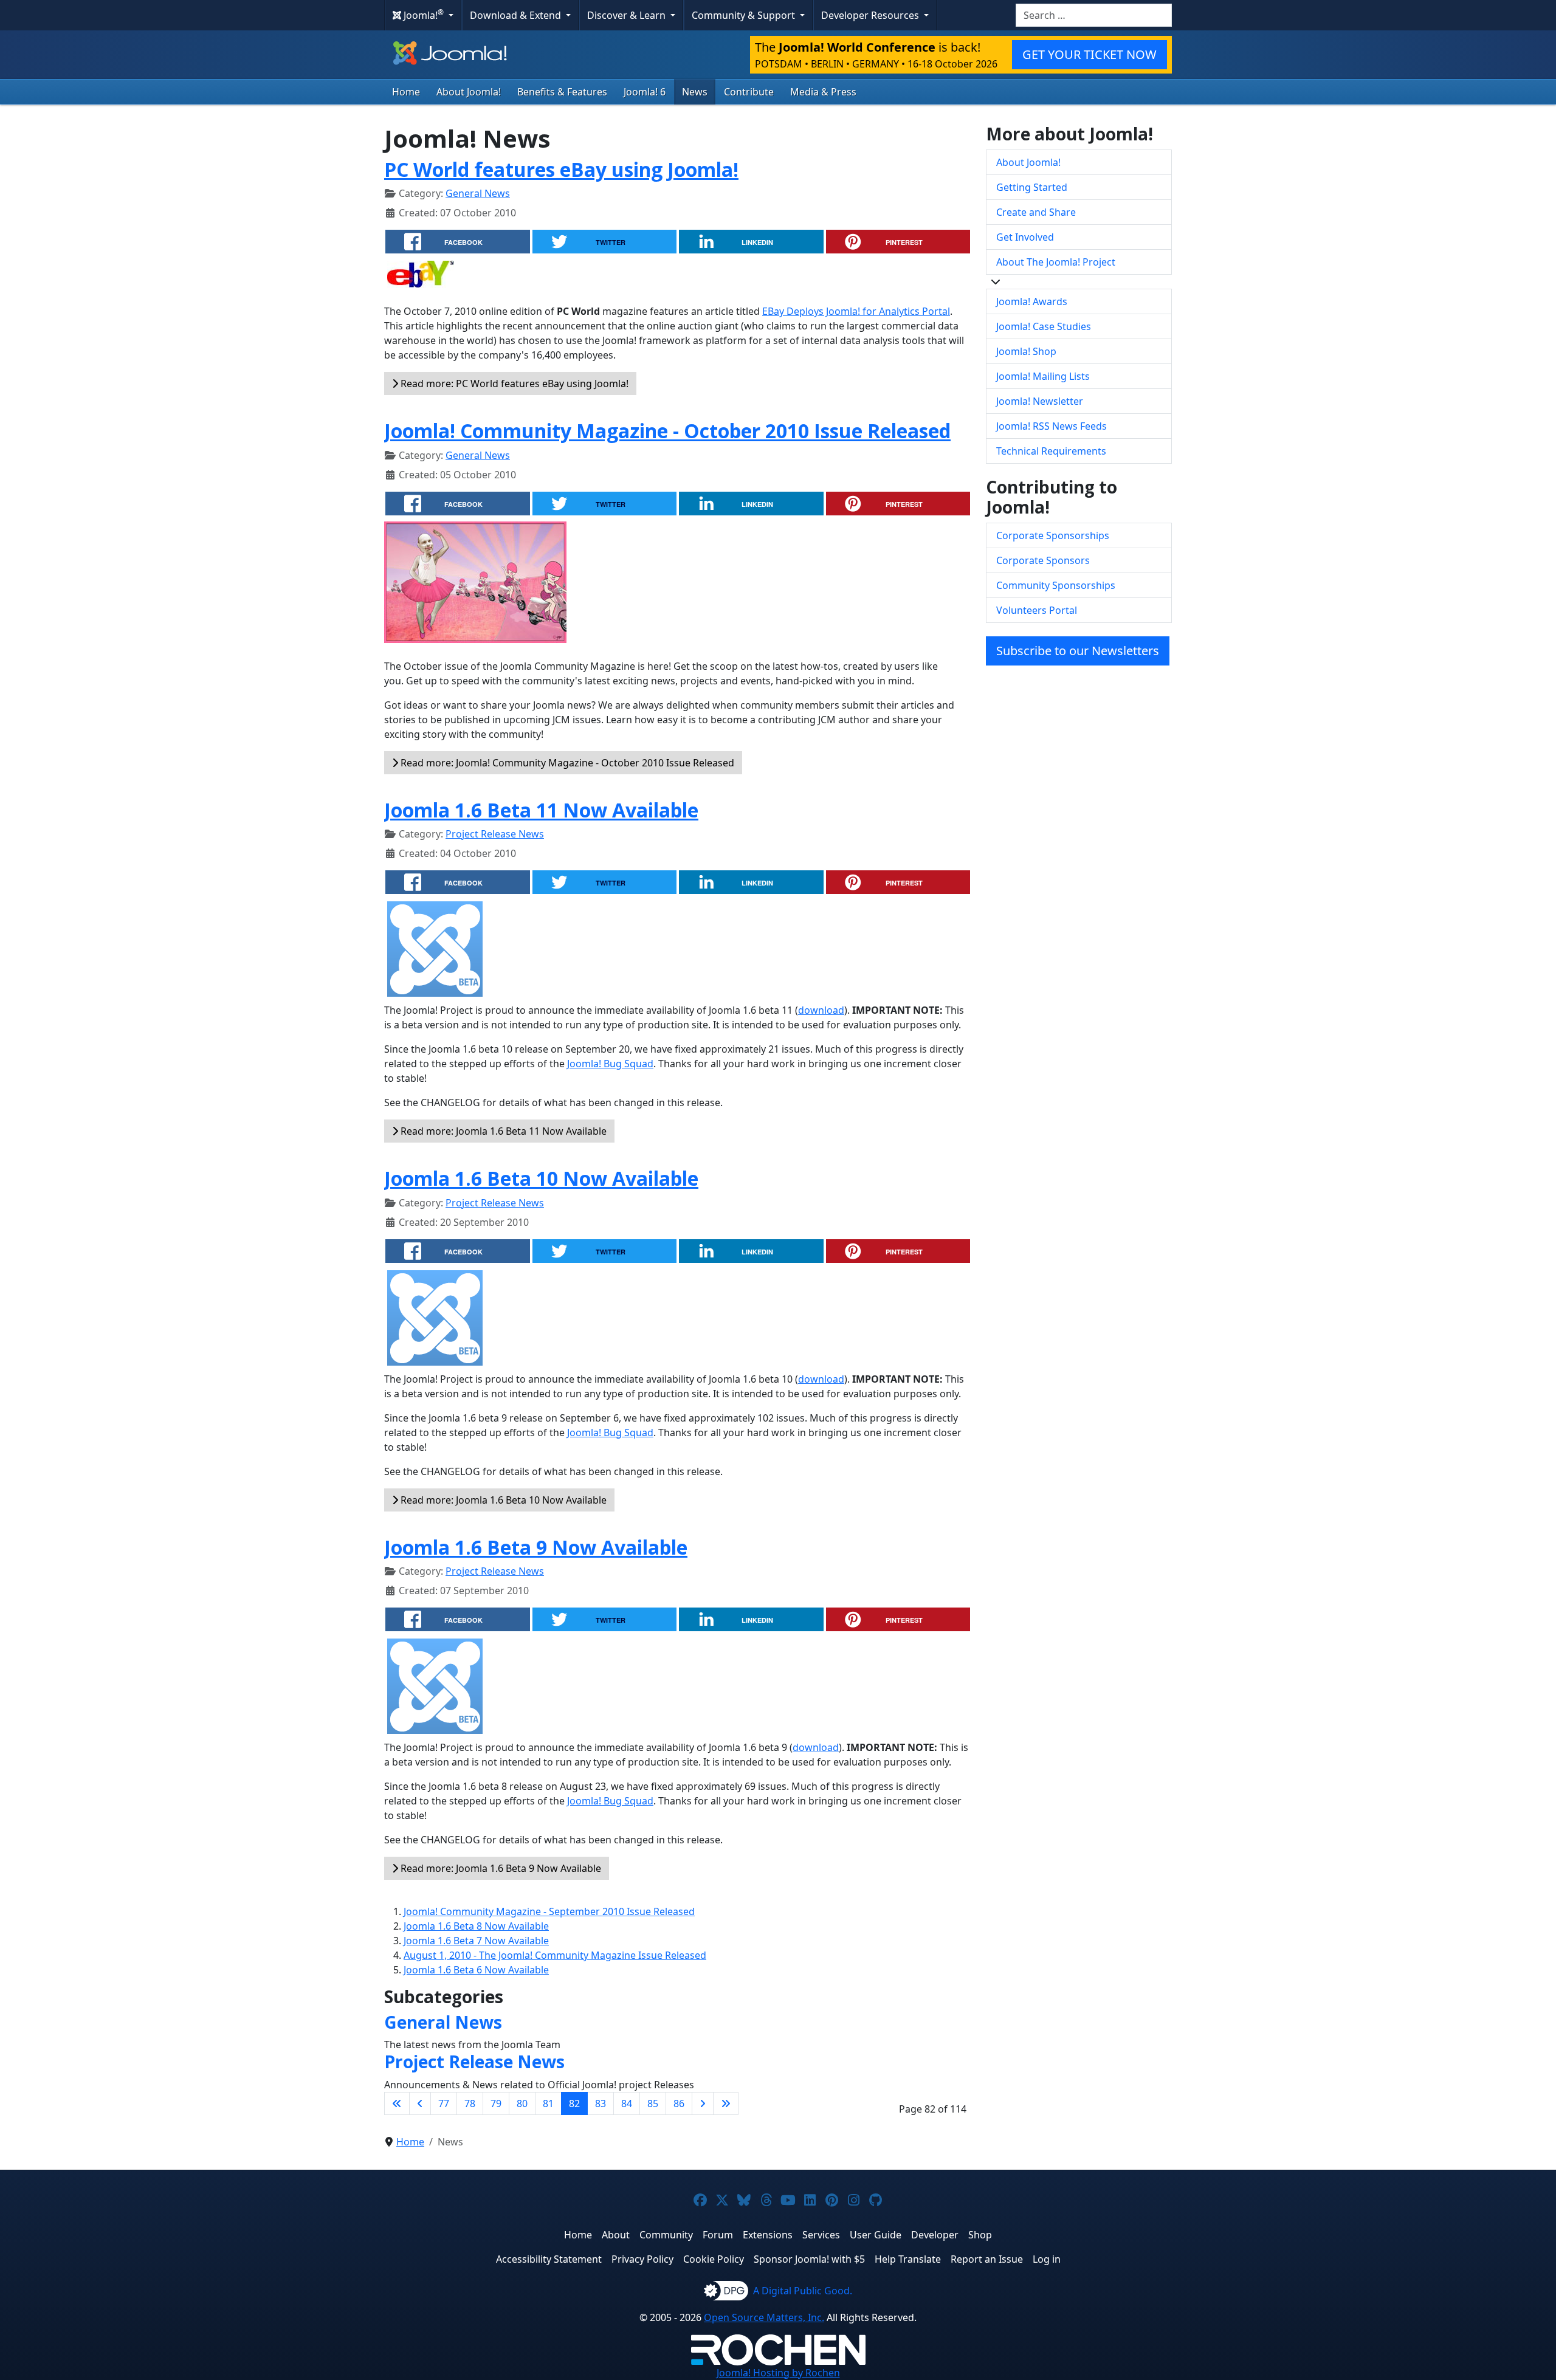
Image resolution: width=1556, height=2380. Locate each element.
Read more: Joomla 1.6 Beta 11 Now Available (502, 1131)
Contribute (749, 92)
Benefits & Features (562, 92)
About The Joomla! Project (1056, 262)
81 (548, 2103)
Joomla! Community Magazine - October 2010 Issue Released (667, 431)
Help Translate (908, 2259)
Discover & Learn (628, 15)
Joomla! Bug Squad (610, 1064)
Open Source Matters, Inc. (764, 2317)
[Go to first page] (397, 2103)
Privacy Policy (642, 2259)
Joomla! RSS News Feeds (1052, 426)
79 (496, 2103)
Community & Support (745, 15)
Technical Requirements (1051, 451)
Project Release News (495, 834)
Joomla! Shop (1026, 351)
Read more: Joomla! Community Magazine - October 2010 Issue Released (566, 763)
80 (522, 2103)
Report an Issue (987, 2259)
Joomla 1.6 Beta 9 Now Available (536, 1547)
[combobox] (1094, 15)
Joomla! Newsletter (1040, 401)
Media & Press (823, 92)
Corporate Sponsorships (1053, 535)
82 (574, 2103)
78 (470, 2103)
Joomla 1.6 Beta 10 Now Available (541, 1178)
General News (478, 193)
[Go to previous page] (420, 2103)
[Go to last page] (726, 2103)
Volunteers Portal (1037, 610)
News (695, 92)
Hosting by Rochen (778, 2373)
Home (406, 92)
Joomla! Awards (1032, 301)
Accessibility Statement (549, 2259)
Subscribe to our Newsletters (1078, 651)
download (821, 1010)
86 (679, 2103)
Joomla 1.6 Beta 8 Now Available (476, 1926)
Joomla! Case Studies (1044, 326)
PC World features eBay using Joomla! (561, 169)
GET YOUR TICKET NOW (1090, 54)
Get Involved (1025, 237)
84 (627, 2103)
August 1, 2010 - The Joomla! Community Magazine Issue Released (555, 1955)
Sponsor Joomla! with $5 (809, 2259)
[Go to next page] (703, 2103)
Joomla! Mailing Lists (1043, 376)
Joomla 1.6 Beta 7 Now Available (476, 1941)
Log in (1047, 2259)
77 (444, 2103)
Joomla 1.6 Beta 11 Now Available (541, 810)
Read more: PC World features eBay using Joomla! (513, 383)
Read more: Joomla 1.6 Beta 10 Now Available (502, 1500)
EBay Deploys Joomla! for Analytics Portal (856, 311)
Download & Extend (517, 15)
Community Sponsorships (1056, 585)
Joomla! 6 (645, 92)
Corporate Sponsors (1043, 560)
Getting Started (1032, 187)
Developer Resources (871, 15)
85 (653, 2103)
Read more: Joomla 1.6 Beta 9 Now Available (500, 1868)
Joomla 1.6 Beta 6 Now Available (476, 1970)
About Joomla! (469, 92)
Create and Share (1036, 212)
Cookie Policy (714, 2259)
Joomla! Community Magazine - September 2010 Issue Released (549, 1911)
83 (601, 2103)
